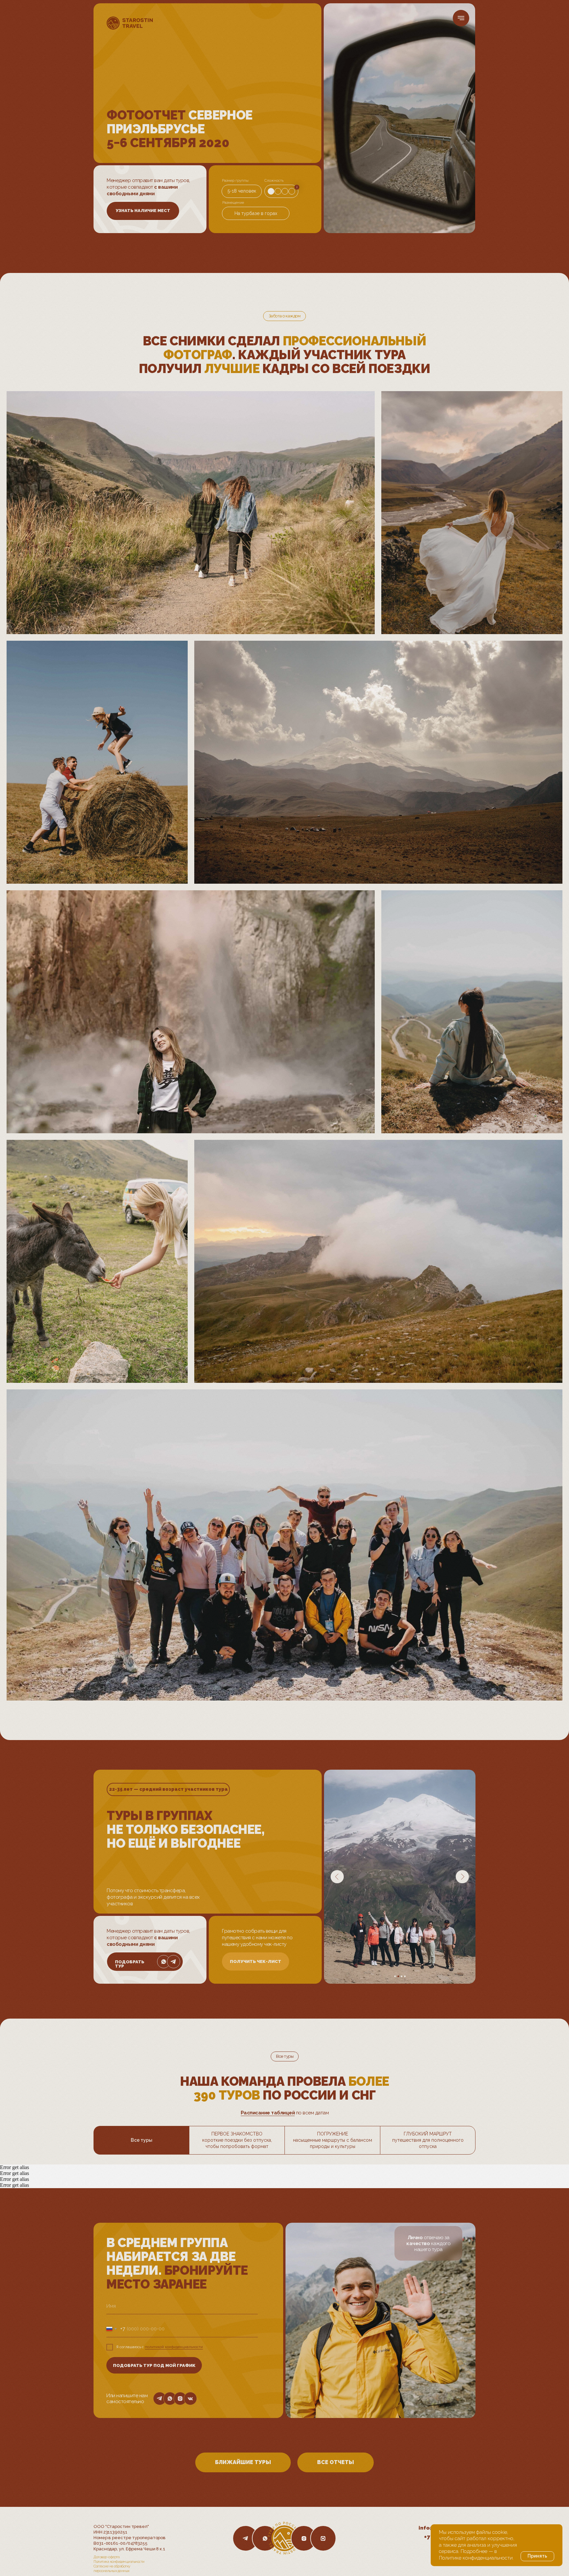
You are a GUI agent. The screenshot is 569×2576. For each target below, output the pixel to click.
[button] (143, 211)
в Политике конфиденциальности (476, 2555)
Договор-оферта (107, 2557)
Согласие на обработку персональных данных (112, 2569)
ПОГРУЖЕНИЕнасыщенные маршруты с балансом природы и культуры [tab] (333, 2140)
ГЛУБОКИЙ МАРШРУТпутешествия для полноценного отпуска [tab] (428, 2140)
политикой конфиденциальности (174, 2347)
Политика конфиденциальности (119, 2562)
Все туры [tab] (142, 2140)
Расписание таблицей (268, 2113)
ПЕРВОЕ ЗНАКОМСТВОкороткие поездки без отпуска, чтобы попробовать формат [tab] (237, 2140)
